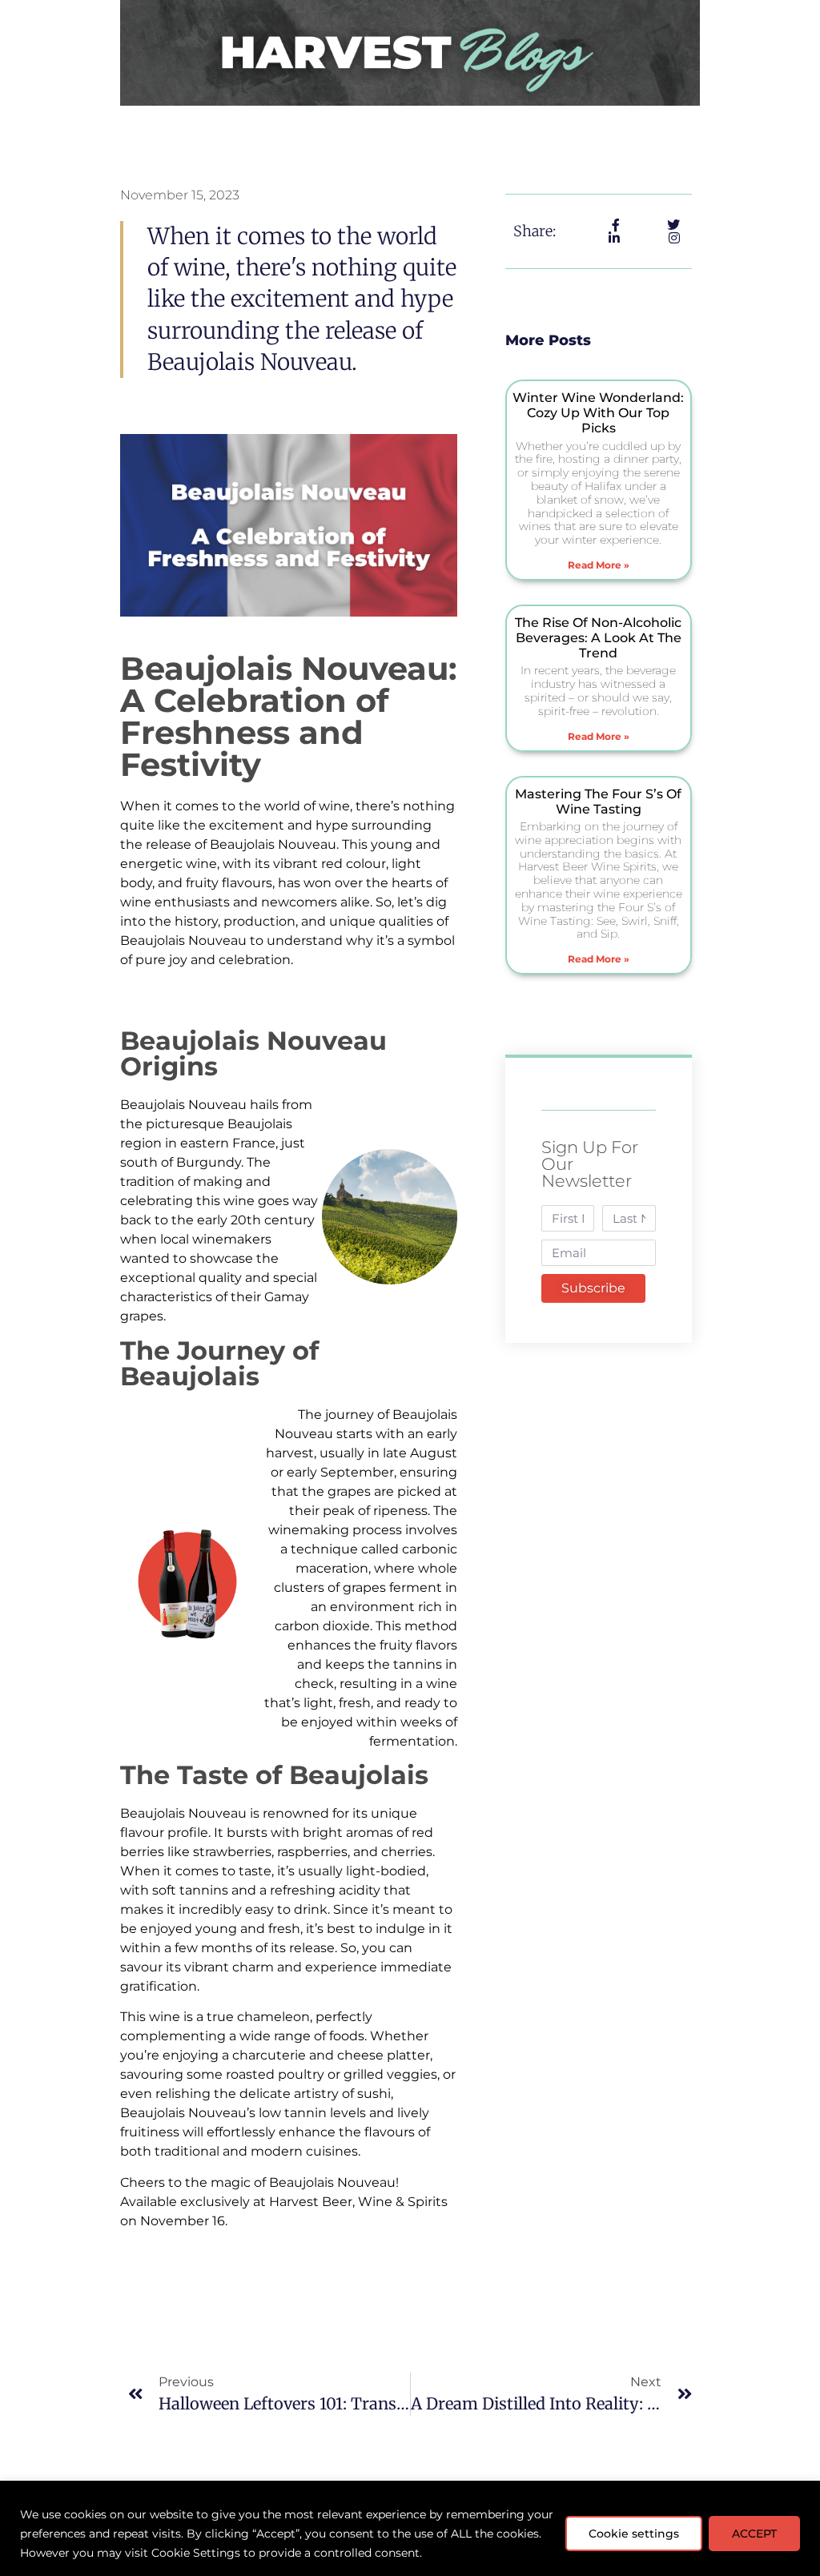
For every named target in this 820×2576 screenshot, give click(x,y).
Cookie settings (634, 2534)
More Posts (548, 340)
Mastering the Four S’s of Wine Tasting (598, 802)
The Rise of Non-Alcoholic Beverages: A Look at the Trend (598, 638)
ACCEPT (754, 2534)
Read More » (599, 565)
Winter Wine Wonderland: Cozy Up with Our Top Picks (598, 413)
